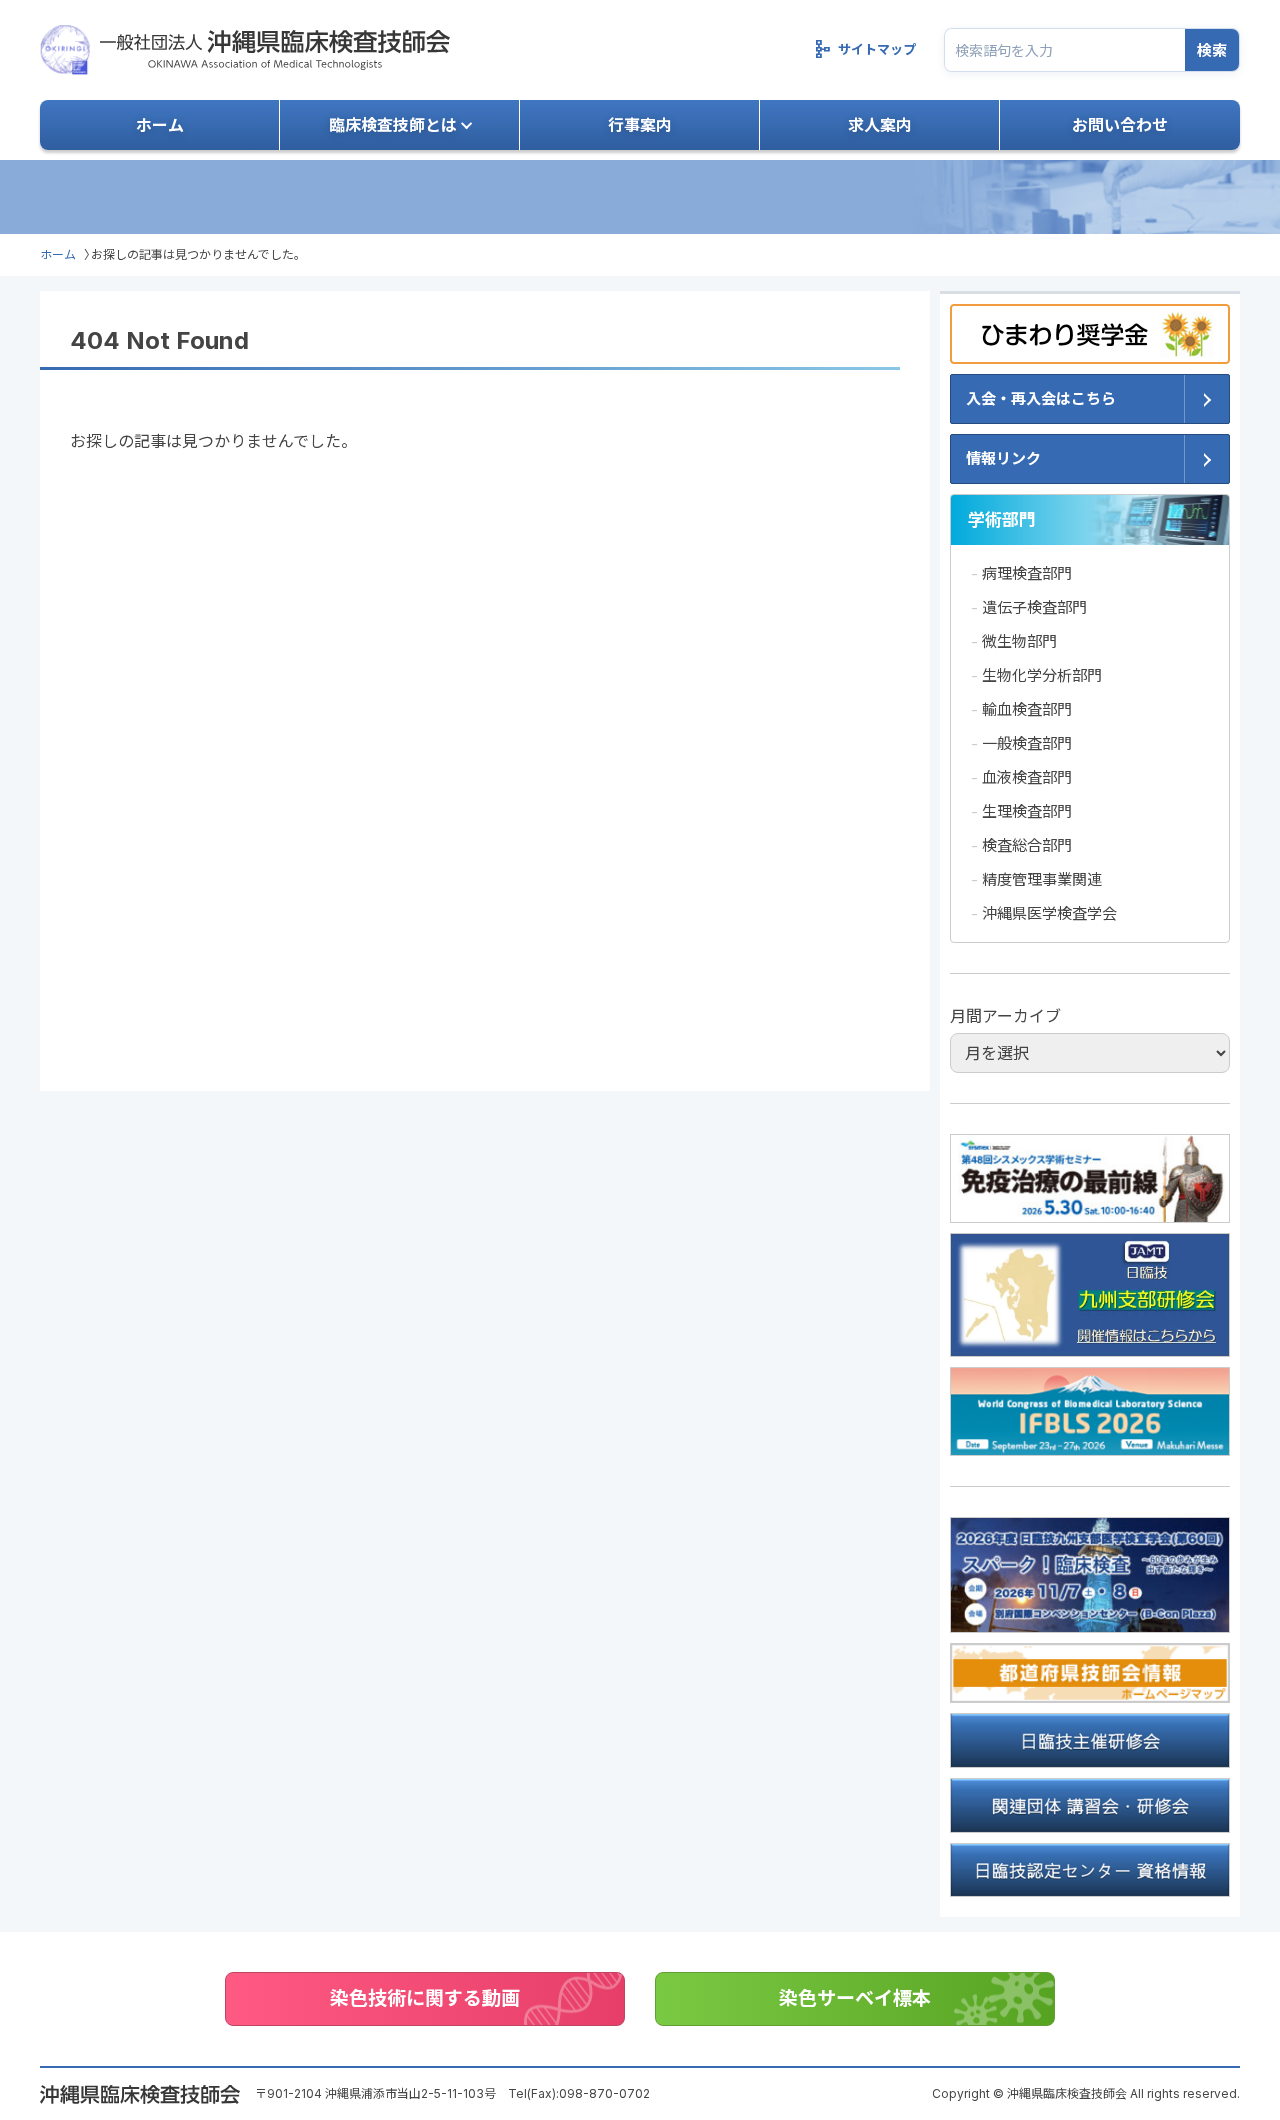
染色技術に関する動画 (425, 1998)
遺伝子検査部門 (1034, 607)
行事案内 (640, 125)
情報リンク (1003, 458)
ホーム (160, 125)
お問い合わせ (1120, 125)
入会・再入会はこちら (1041, 398)
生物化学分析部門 (1042, 675)
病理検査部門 (1027, 573)
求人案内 (880, 125)
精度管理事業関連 (1042, 879)
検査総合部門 (1027, 845)
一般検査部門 (1027, 743)
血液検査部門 (1027, 777)
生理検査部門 (1027, 811)
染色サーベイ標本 (855, 1998)
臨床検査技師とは (393, 125)
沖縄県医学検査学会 (1049, 913)
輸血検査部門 (1027, 709)
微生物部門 (1019, 641)
